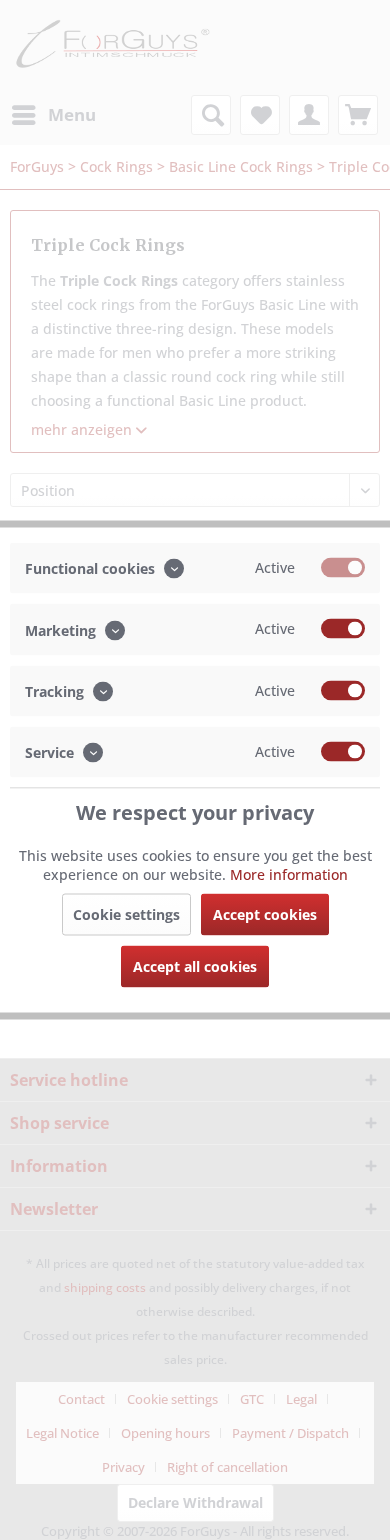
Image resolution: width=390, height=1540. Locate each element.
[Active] (343, 568)
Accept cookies (265, 914)
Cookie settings (126, 914)
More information (289, 874)
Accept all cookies (195, 966)
